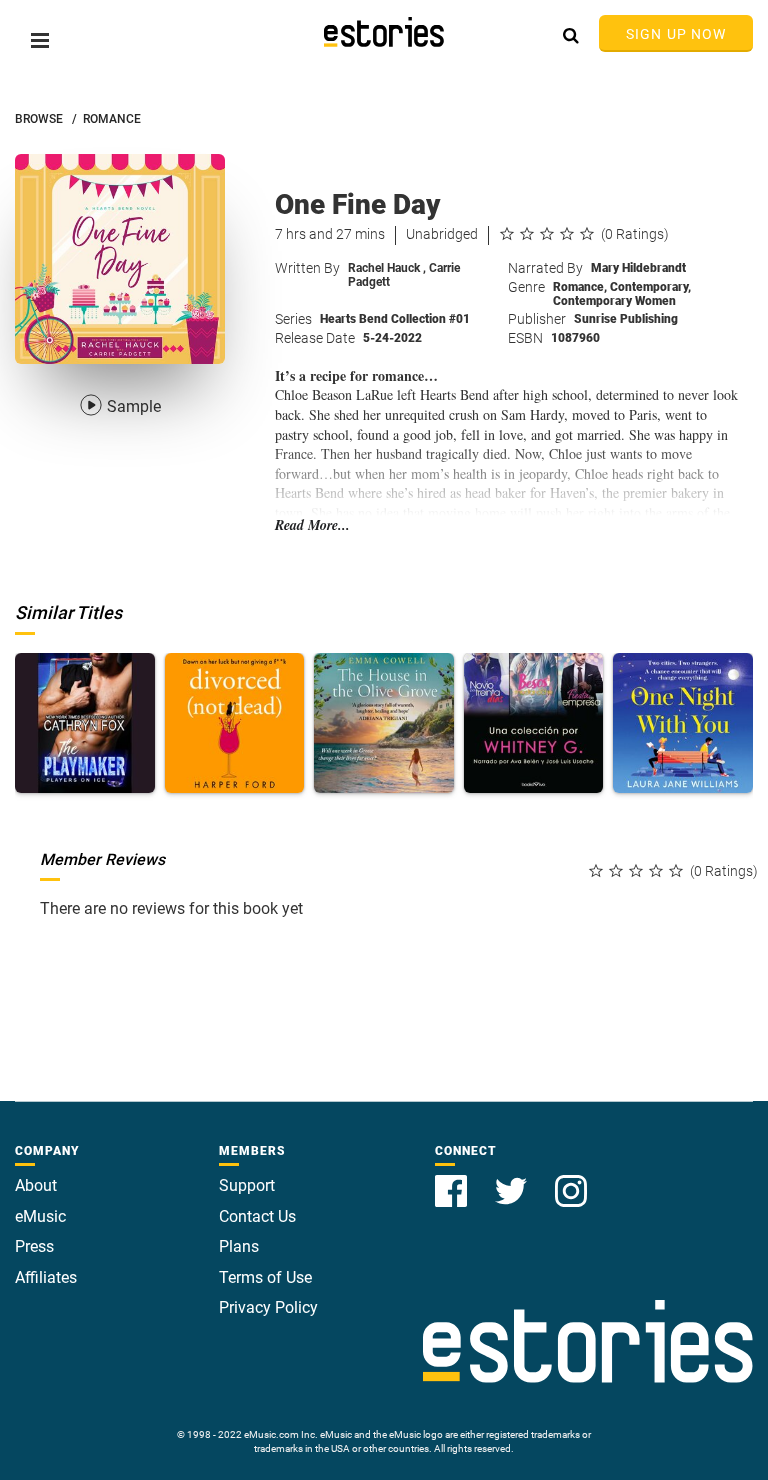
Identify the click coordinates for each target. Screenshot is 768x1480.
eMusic (40, 1216)
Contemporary (650, 287)
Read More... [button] (312, 525)
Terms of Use (265, 1277)
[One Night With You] (683, 723)
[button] (40, 40)
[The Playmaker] (85, 723)
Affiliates (46, 1277)
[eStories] (384, 32)
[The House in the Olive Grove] (384, 723)
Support (247, 1185)
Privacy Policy (268, 1307)
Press (34, 1246)
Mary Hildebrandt (638, 268)
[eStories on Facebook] (453, 1179)
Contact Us (257, 1216)
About (36, 1185)
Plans (239, 1246)
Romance (580, 287)
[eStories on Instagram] (571, 1179)
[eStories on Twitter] (513, 1179)
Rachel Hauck (387, 268)
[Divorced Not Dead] (235, 723)
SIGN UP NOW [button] (676, 34)
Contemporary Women (614, 301)
